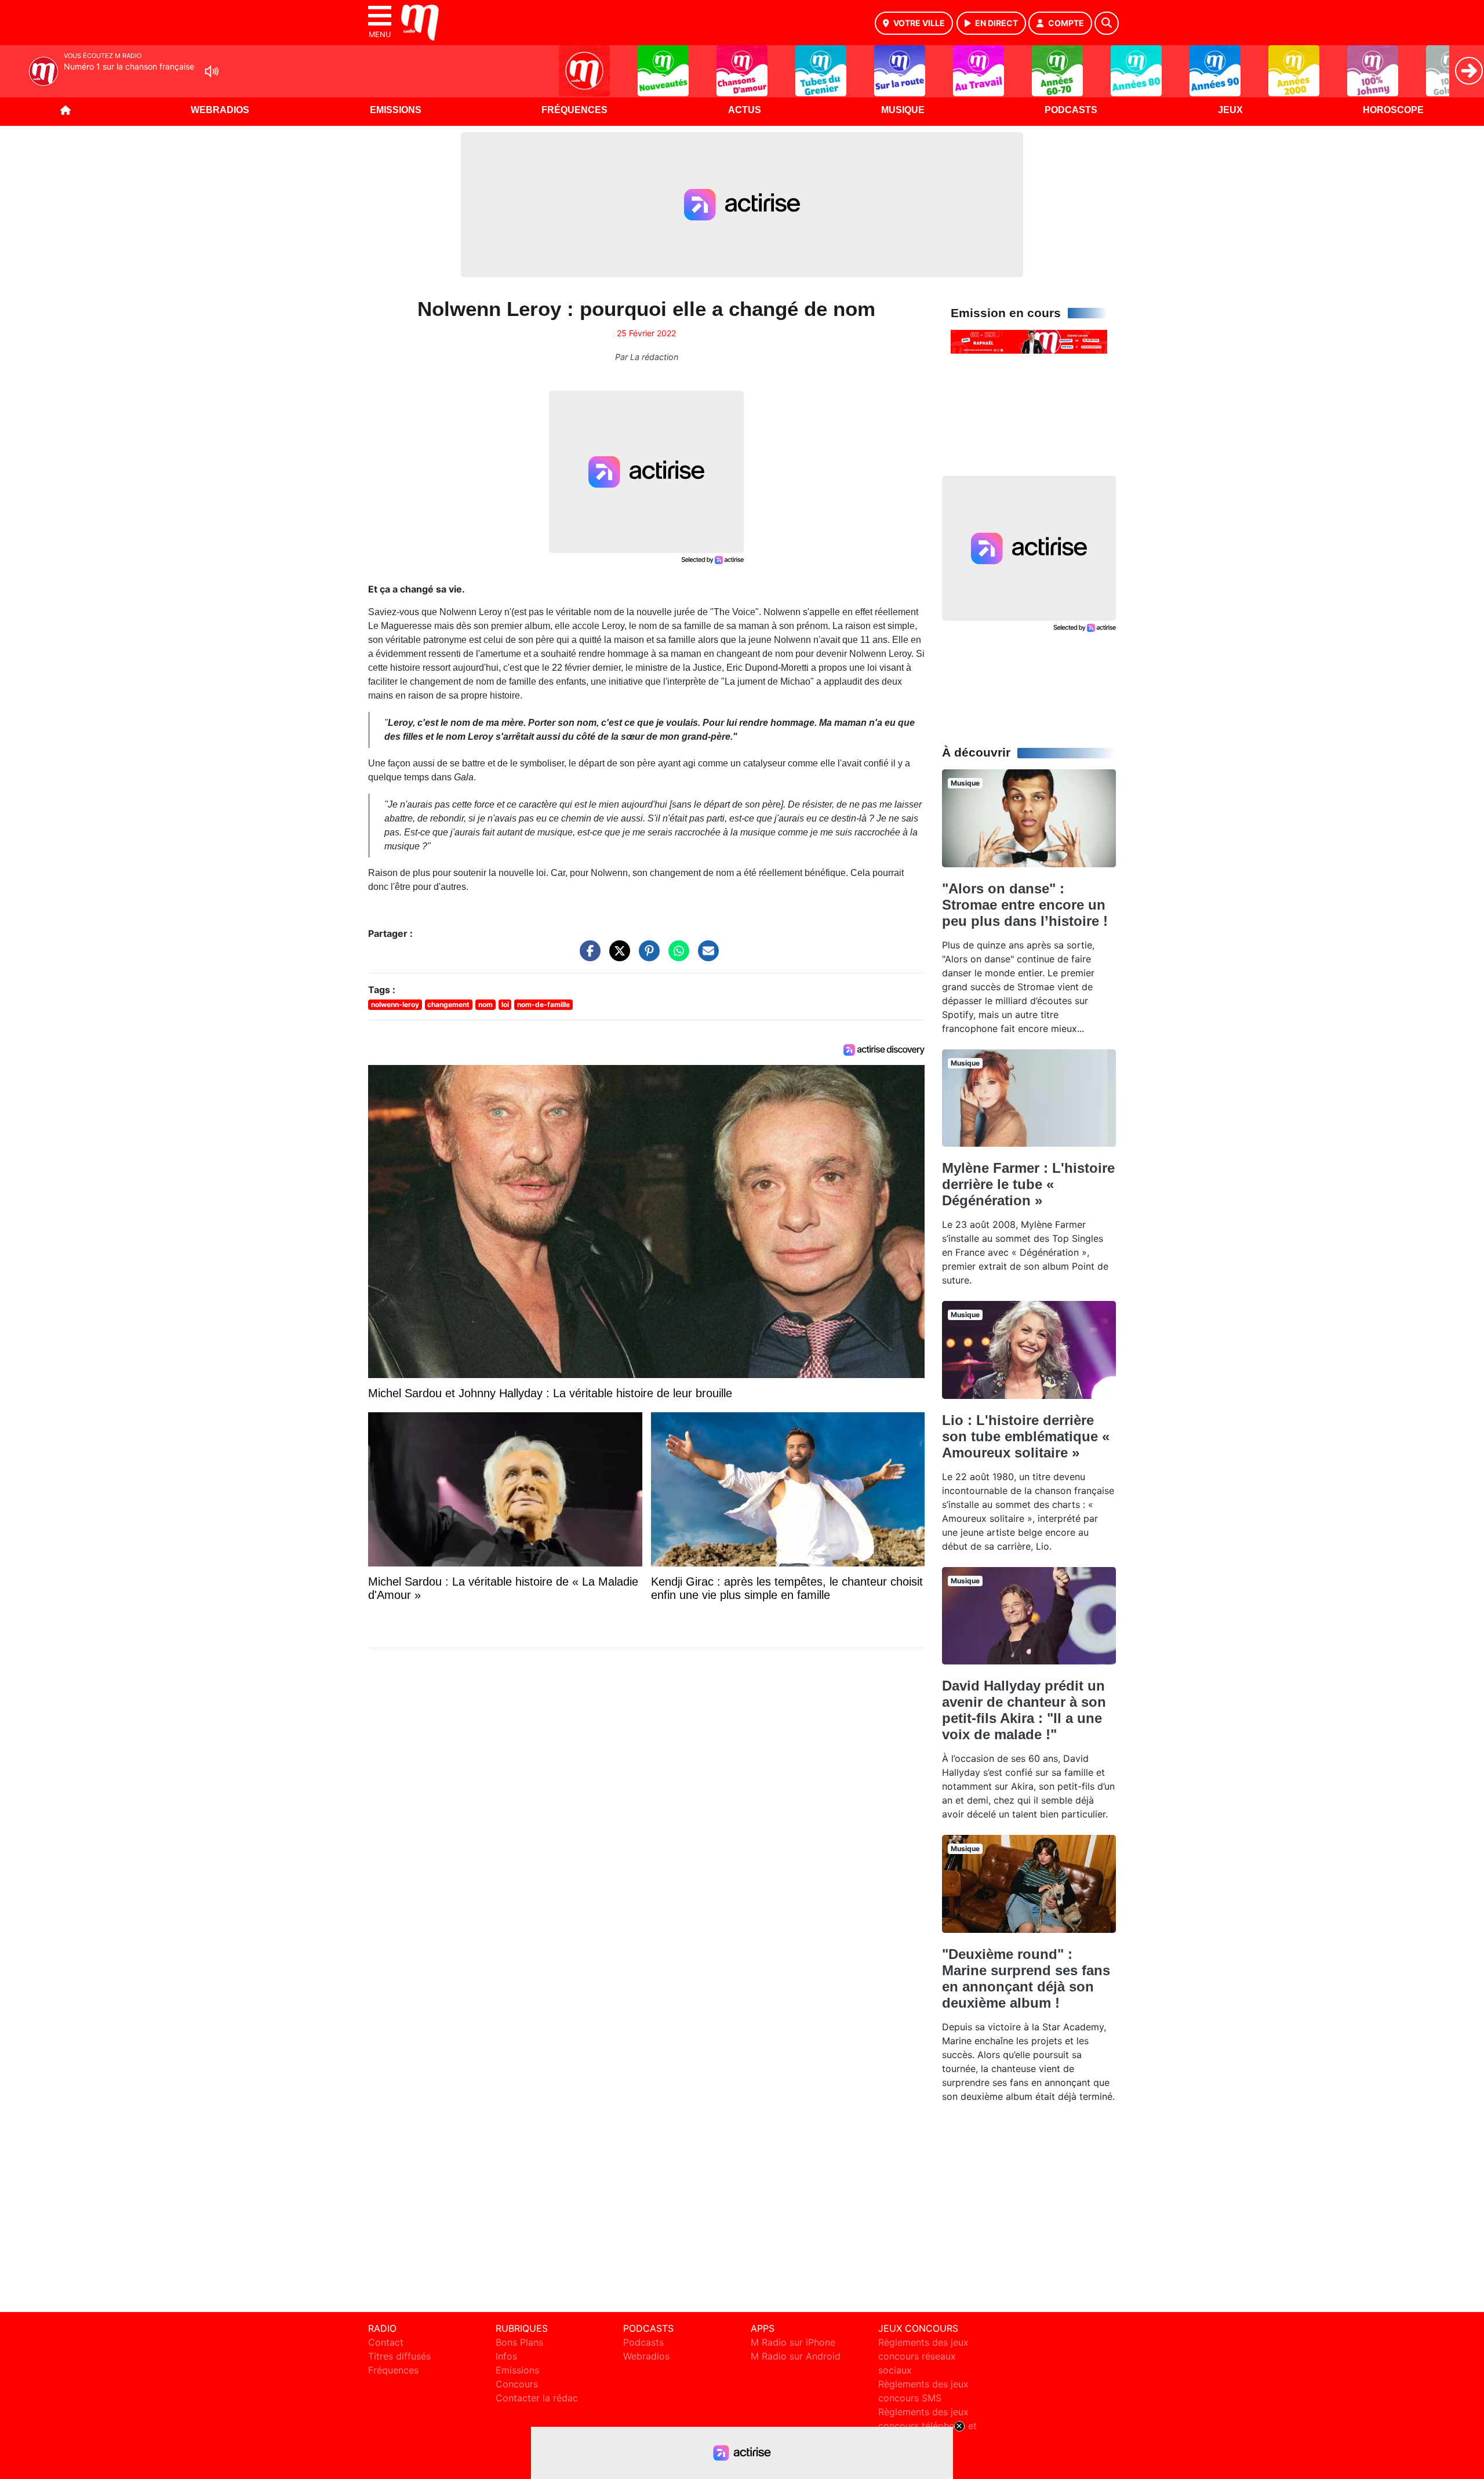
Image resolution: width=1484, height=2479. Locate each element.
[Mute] (212, 71)
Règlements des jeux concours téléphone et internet (927, 2426)
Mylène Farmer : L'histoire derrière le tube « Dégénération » (1028, 1184)
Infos (506, 2356)
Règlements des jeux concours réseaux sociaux (923, 2356)
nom (485, 1004)
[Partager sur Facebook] (587, 957)
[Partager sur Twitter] (617, 957)
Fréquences (574, 110)
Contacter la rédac (537, 2398)
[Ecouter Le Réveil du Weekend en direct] (1029, 341)
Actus (745, 110)
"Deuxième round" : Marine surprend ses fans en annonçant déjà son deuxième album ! (1026, 1978)
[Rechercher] (1107, 23)
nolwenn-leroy (395, 1004)
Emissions (396, 110)
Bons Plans (519, 2342)
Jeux (1230, 110)
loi (505, 1004)
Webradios (220, 110)
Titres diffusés (399, 2356)
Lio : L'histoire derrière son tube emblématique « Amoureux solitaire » (1026, 1436)
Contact (386, 2342)
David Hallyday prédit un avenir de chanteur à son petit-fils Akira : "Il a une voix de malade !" (1024, 1710)
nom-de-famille (543, 1004)
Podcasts (1071, 110)
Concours (517, 2384)
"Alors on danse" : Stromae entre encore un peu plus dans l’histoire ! (1025, 905)
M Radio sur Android (796, 2356)
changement (448, 1004)
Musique (903, 110)
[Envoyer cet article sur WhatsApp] (676, 957)
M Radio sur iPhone (793, 2342)
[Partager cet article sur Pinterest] (646, 957)
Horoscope (1393, 110)
